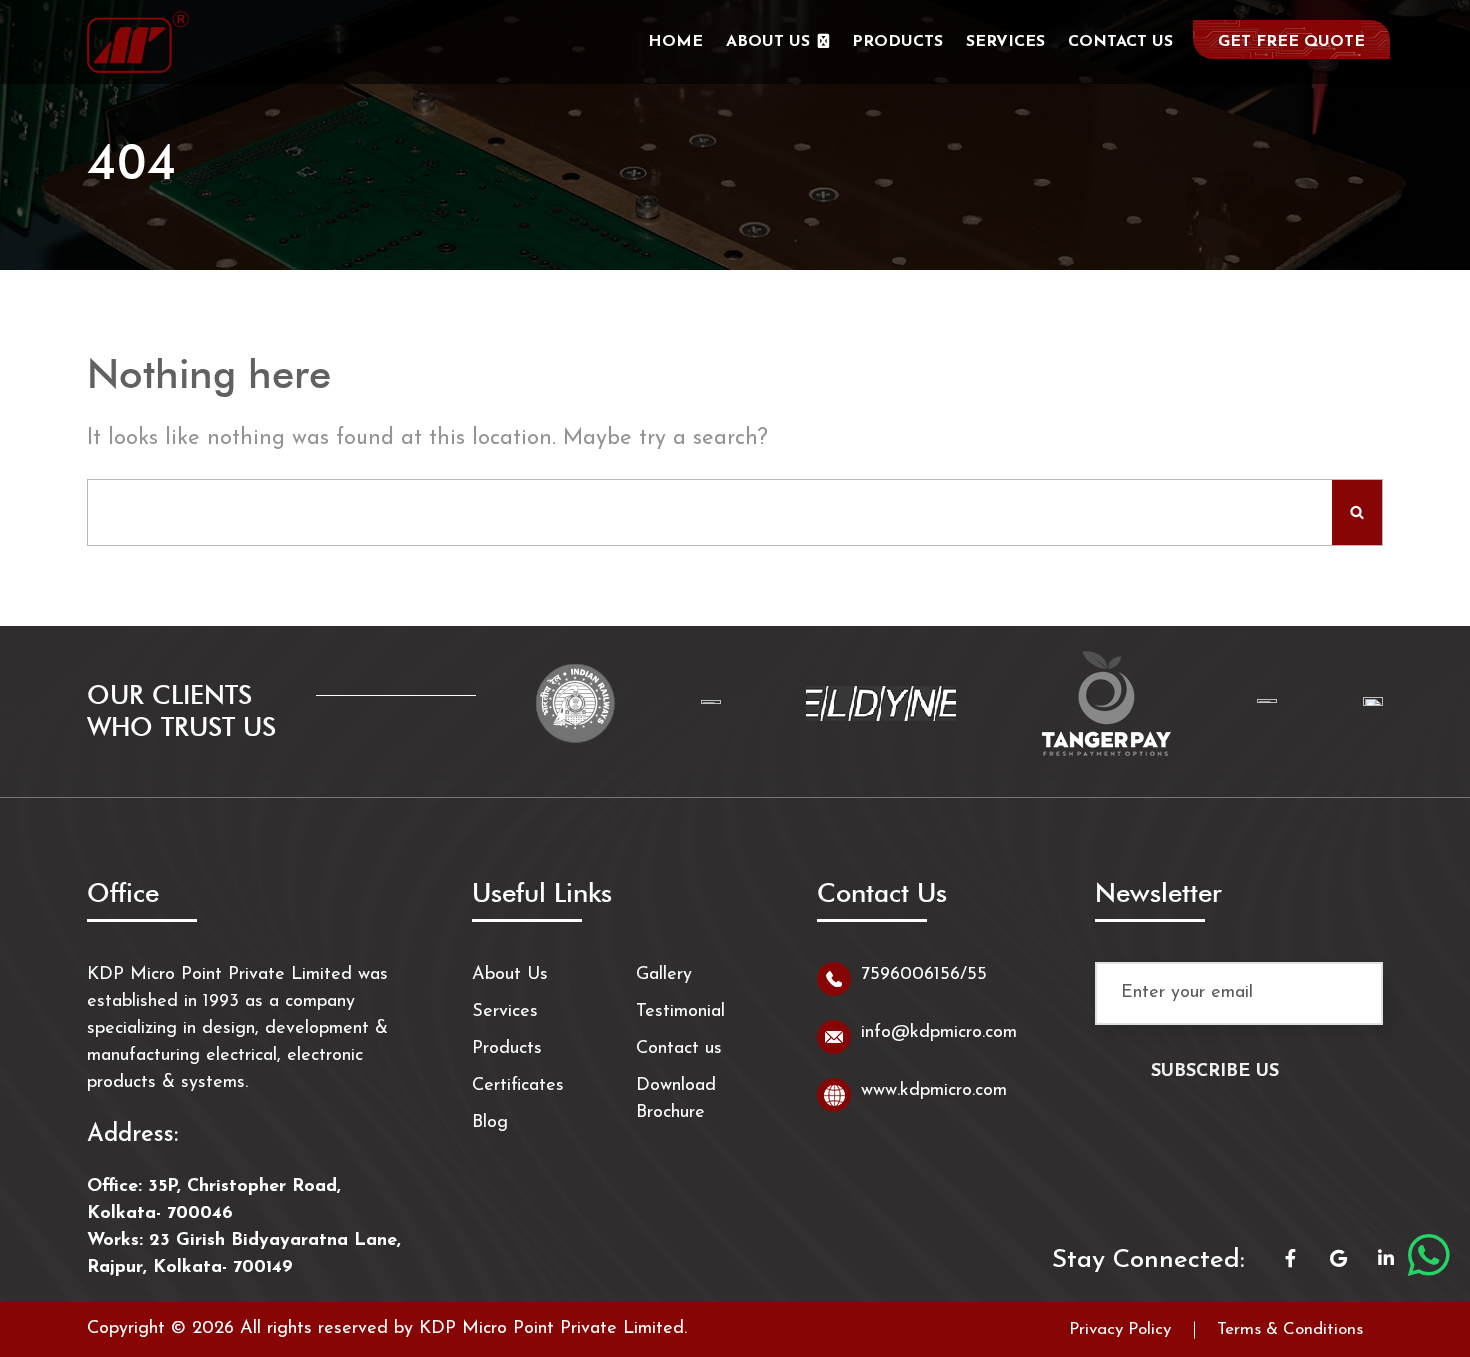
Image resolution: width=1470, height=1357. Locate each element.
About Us (768, 42)
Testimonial (680, 1012)
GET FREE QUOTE (1291, 42)
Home (675, 42)
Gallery (664, 975)
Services (1005, 42)
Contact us (1120, 42)
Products (897, 42)
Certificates (518, 1086)
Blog (490, 1123)
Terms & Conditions (1290, 1329)
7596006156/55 (924, 975)
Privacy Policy (1120, 1329)
